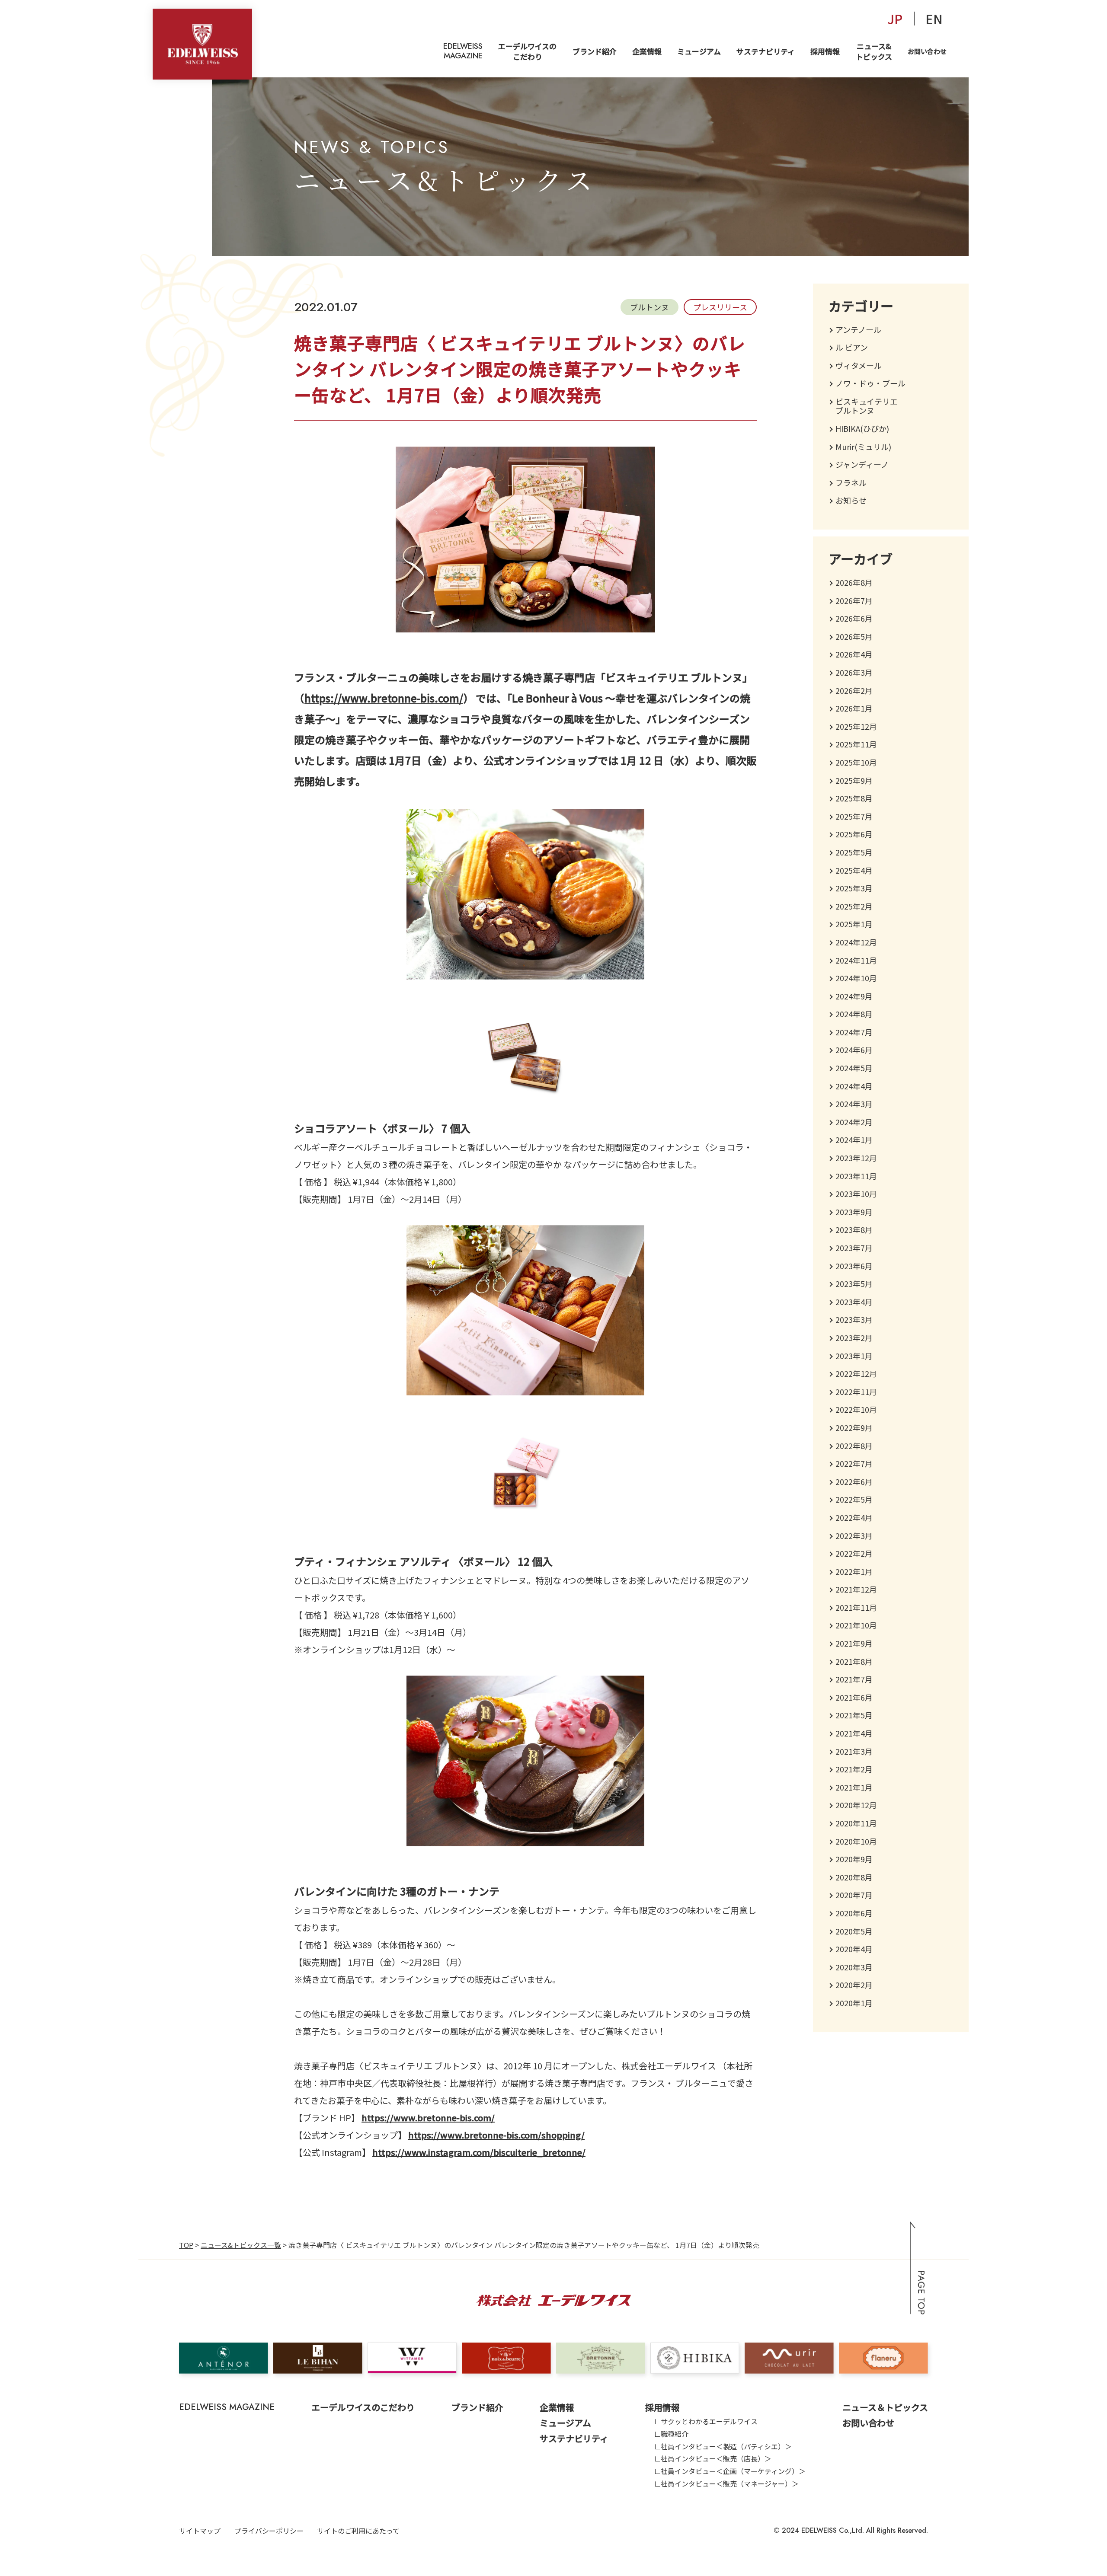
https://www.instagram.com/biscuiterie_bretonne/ (479, 2152)
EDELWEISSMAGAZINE (463, 51)
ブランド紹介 (595, 51)
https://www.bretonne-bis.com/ (384, 698)
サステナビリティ (766, 51)
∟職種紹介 (671, 2434)
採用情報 (825, 51)
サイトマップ (200, 2531)
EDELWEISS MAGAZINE (227, 2407)
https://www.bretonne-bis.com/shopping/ (496, 2135)
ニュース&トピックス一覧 (241, 2245)
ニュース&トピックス (874, 51)
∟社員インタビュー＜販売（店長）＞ (713, 2458)
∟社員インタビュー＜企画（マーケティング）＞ (730, 2471)
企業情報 (647, 51)
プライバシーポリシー (269, 2531)
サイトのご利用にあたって (358, 2531)
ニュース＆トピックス (885, 2407)
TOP (186, 2245)
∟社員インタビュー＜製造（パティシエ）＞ (723, 2446)
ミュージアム (699, 51)
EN (934, 19)
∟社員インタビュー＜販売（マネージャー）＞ (726, 2483)
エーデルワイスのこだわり (527, 51)
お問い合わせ (927, 51)
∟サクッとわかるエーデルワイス (706, 2421)
